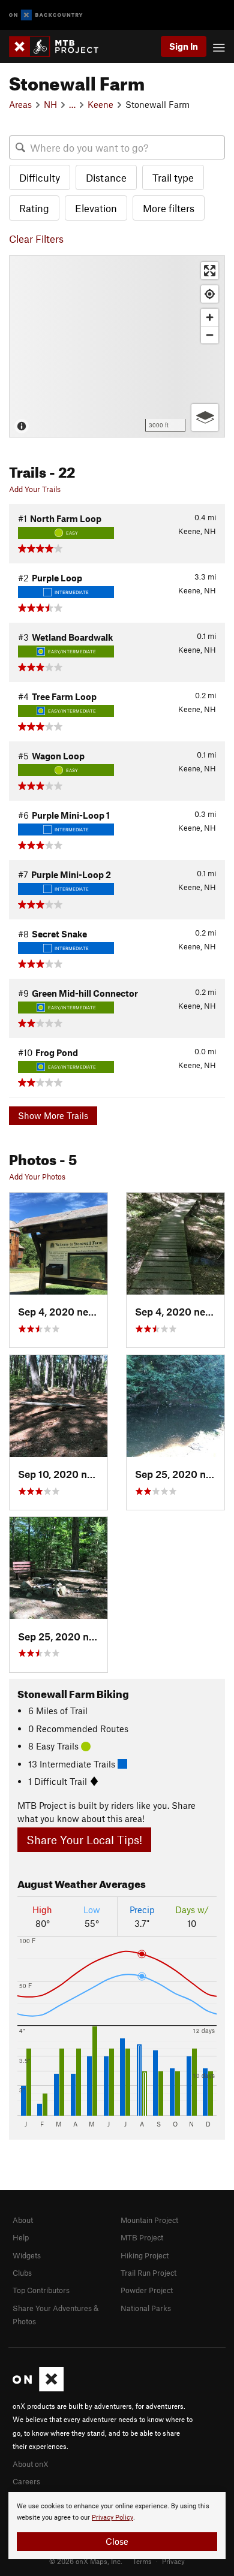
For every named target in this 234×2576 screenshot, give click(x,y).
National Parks (146, 2308)
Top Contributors (41, 2290)
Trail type (173, 177)
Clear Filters (36, 239)
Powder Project (147, 2290)
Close (117, 2541)
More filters (169, 208)
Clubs (22, 2273)
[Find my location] (210, 294)
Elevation (96, 208)
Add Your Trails (35, 489)
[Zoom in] (210, 317)
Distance (106, 177)
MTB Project (142, 2237)
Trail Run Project (148, 2273)
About (23, 2220)
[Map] (117, 346)
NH (50, 104)
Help (21, 2237)
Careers (26, 2481)
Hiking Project (145, 2255)
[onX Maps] (38, 2388)
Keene (100, 104)
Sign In (184, 46)
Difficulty (40, 177)
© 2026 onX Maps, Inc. (86, 2561)
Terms (142, 2561)
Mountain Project (149, 2220)
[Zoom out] (210, 335)
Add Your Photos (37, 1177)
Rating (34, 208)
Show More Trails (53, 1115)
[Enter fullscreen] (210, 271)
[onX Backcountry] (46, 15)
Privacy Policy (112, 2518)
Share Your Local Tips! (84, 1840)
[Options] (205, 417)
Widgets (27, 2255)
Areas (20, 104)
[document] (117, 2526)
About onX (31, 2464)
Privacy (173, 2561)
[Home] (60, 46)
